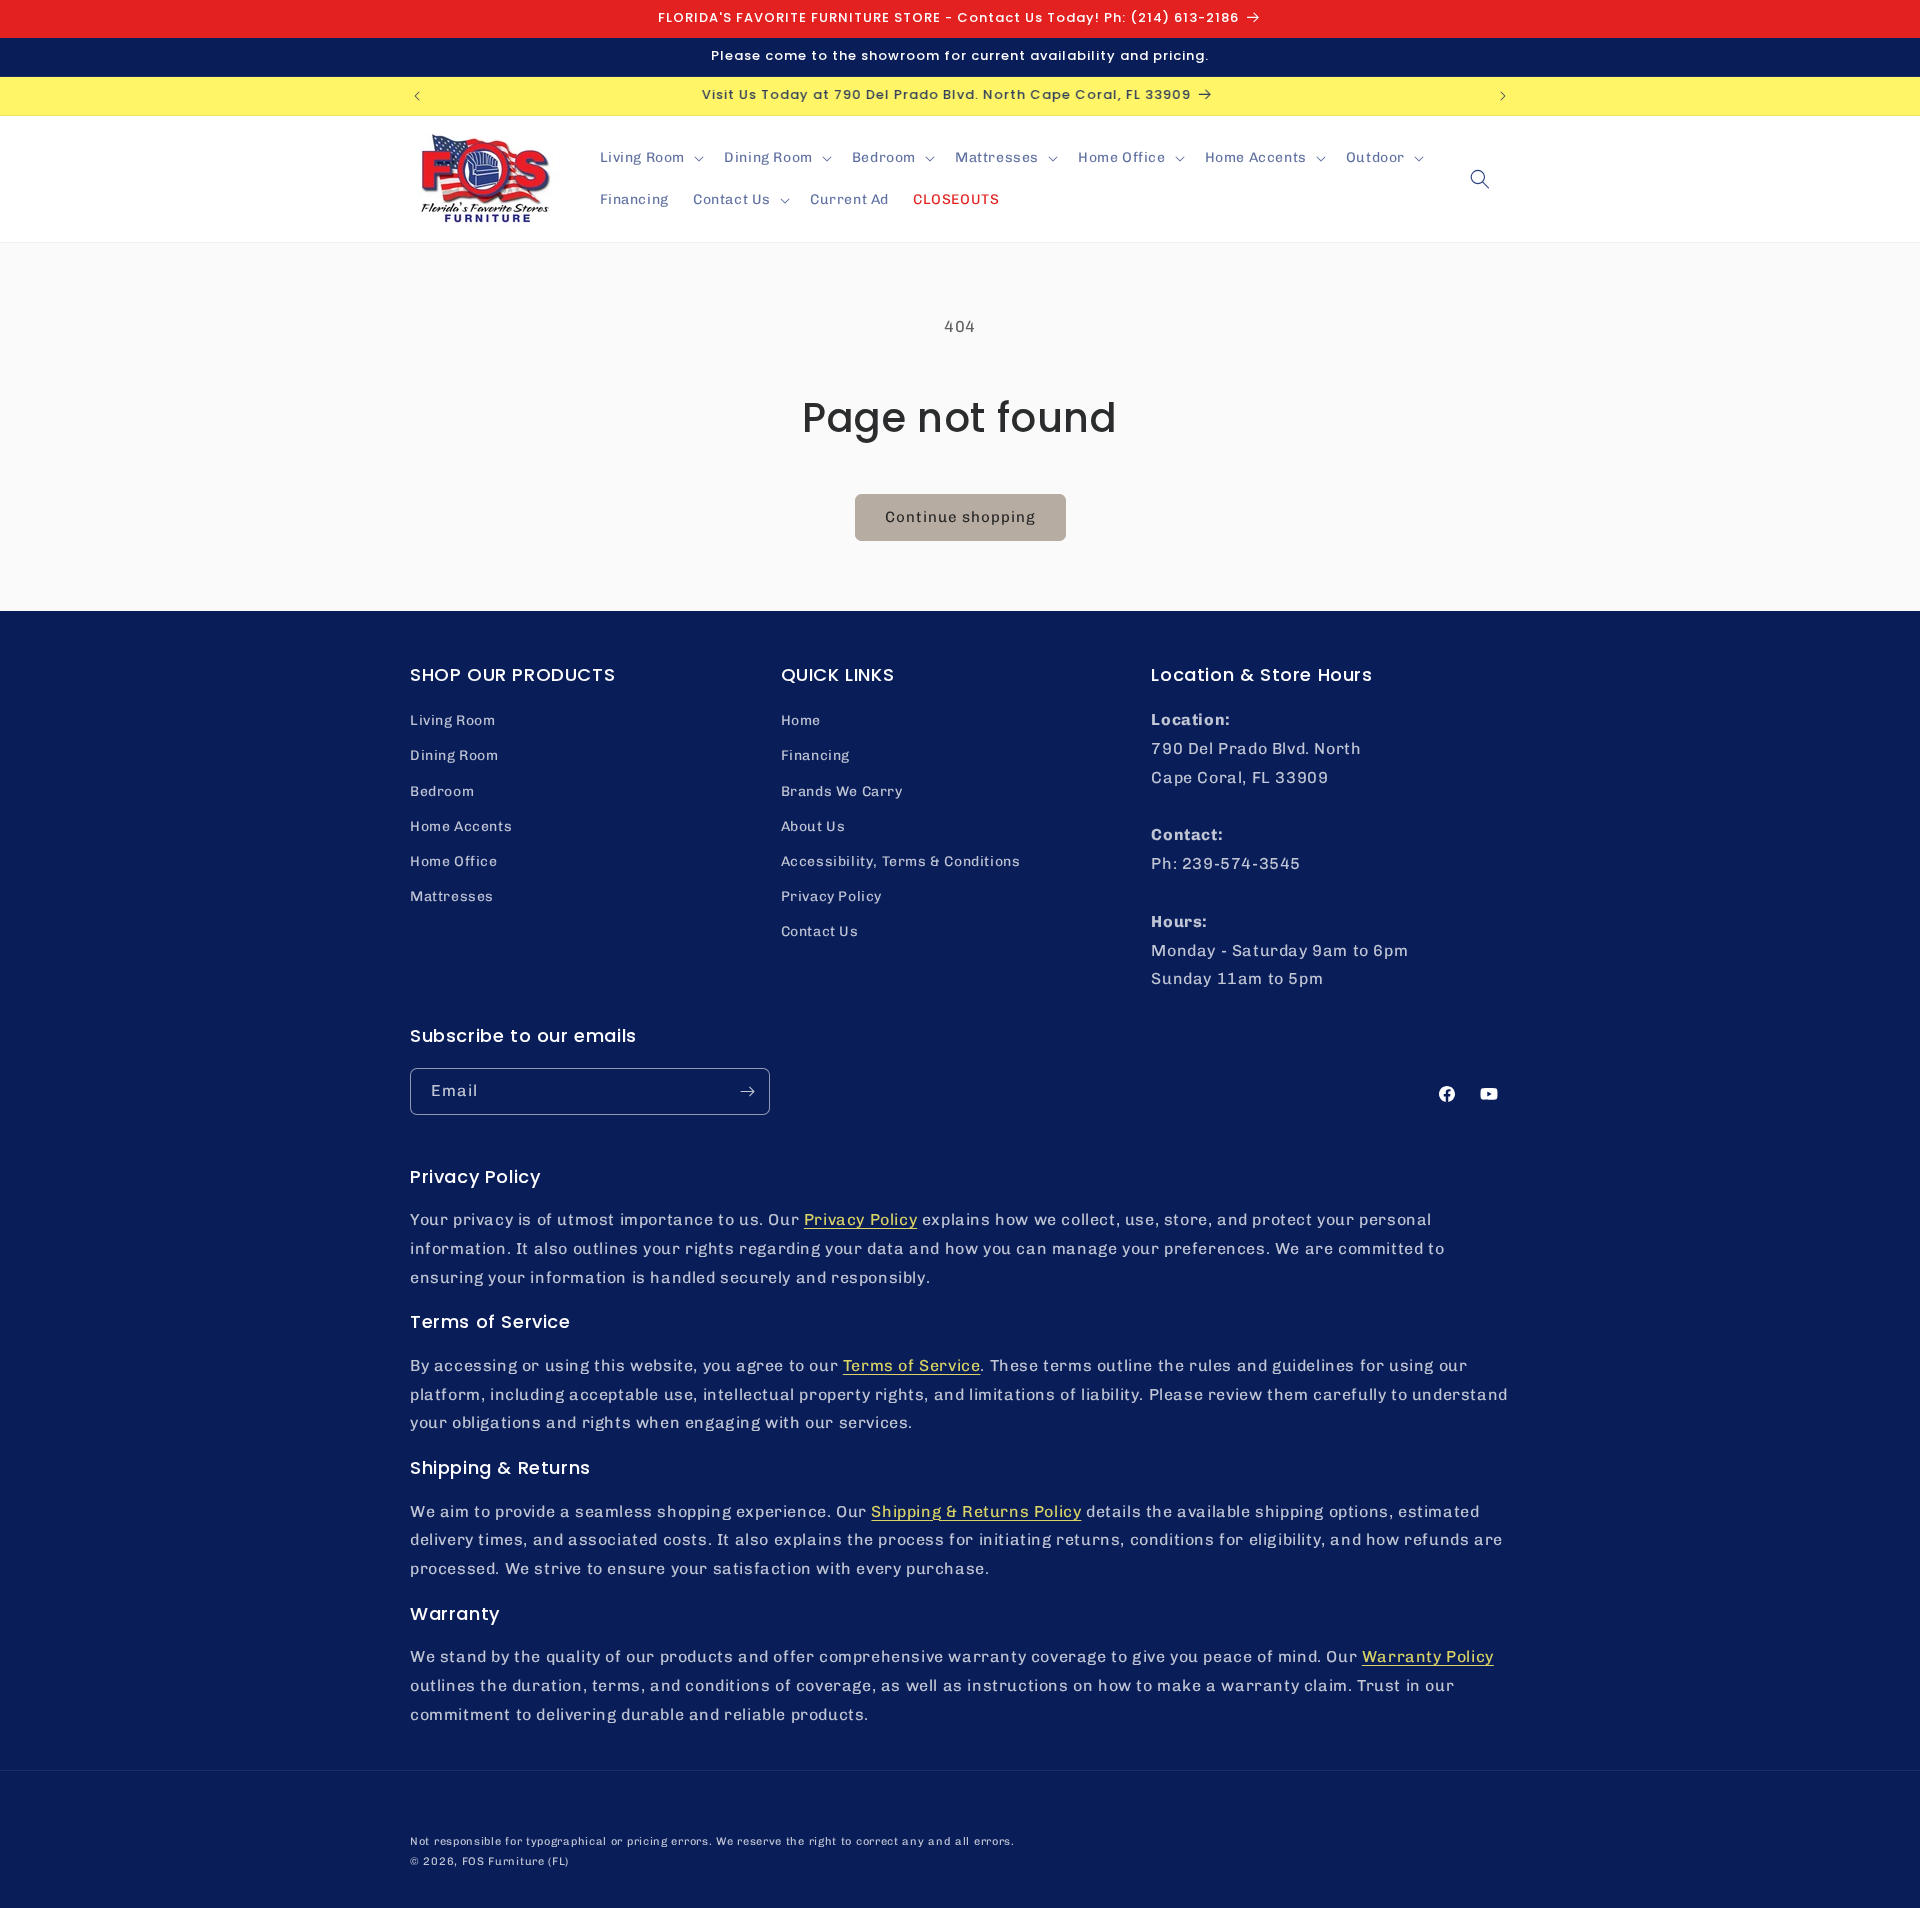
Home (801, 720)
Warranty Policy (1428, 1656)
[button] (650, 158)
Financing (815, 755)
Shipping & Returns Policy (976, 1511)
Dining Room (454, 755)
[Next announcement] (1503, 96)
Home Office (454, 861)
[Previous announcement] (417, 96)
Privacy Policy (831, 896)
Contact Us (820, 931)
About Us (813, 826)
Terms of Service (912, 1365)
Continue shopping (960, 517)
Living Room (453, 720)
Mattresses (452, 896)
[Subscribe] (747, 1091)
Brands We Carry (842, 791)
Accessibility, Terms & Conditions (901, 861)
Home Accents (461, 826)
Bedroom (442, 791)
